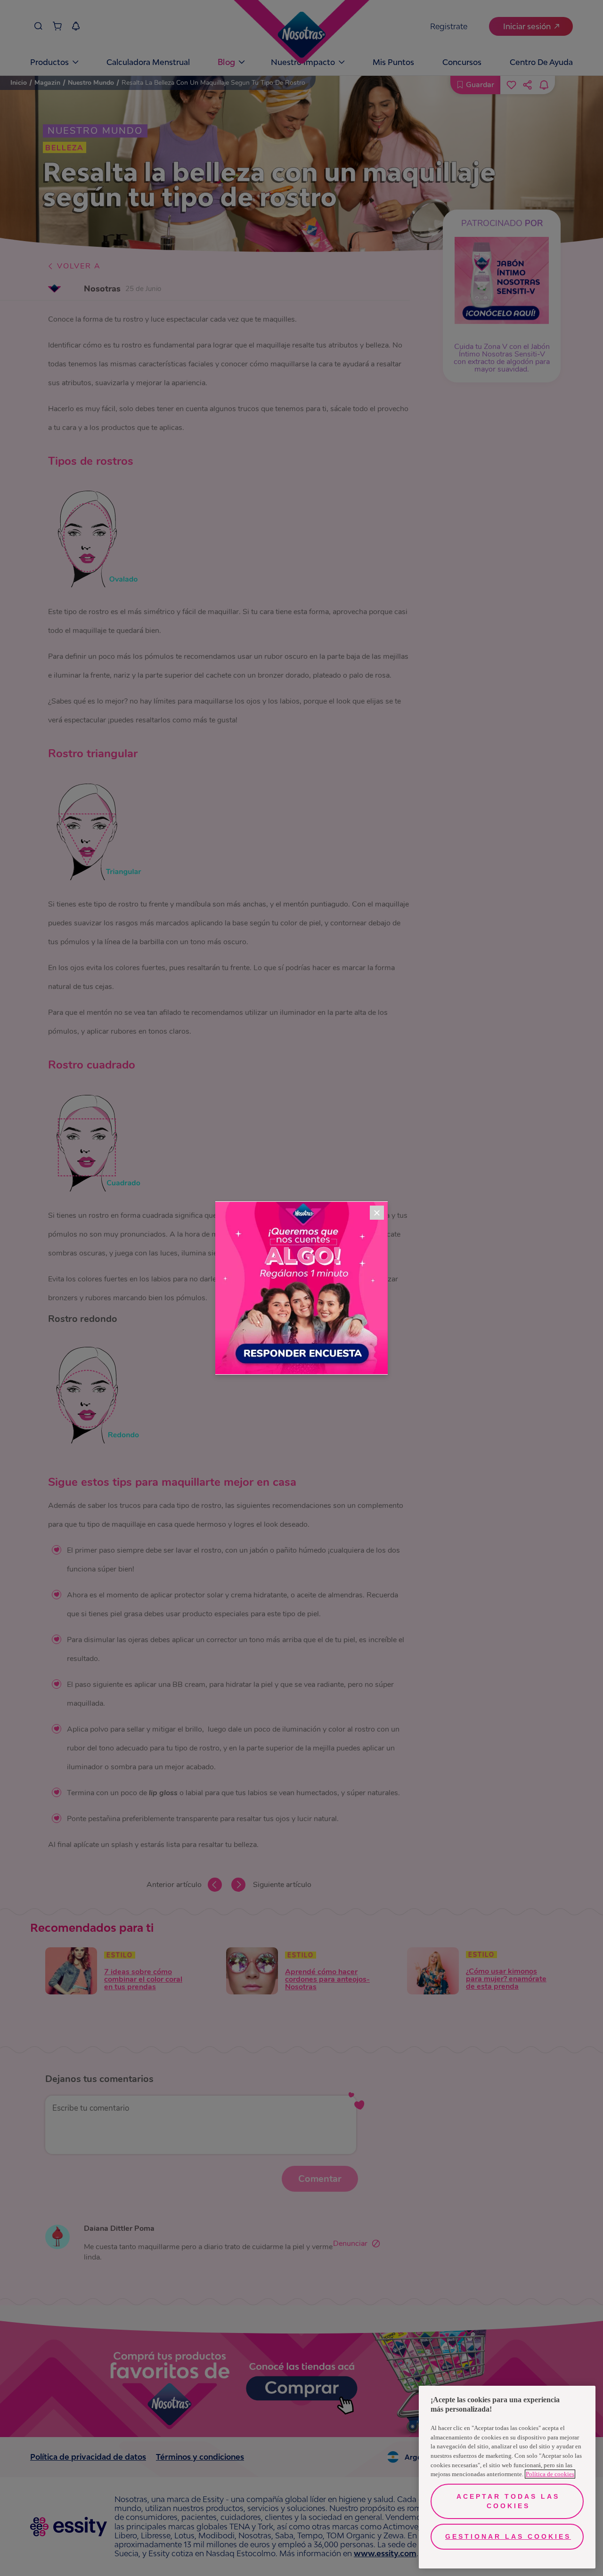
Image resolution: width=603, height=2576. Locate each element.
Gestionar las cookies (508, 2536)
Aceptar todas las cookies (508, 2501)
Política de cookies (550, 2474)
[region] (507, 2477)
